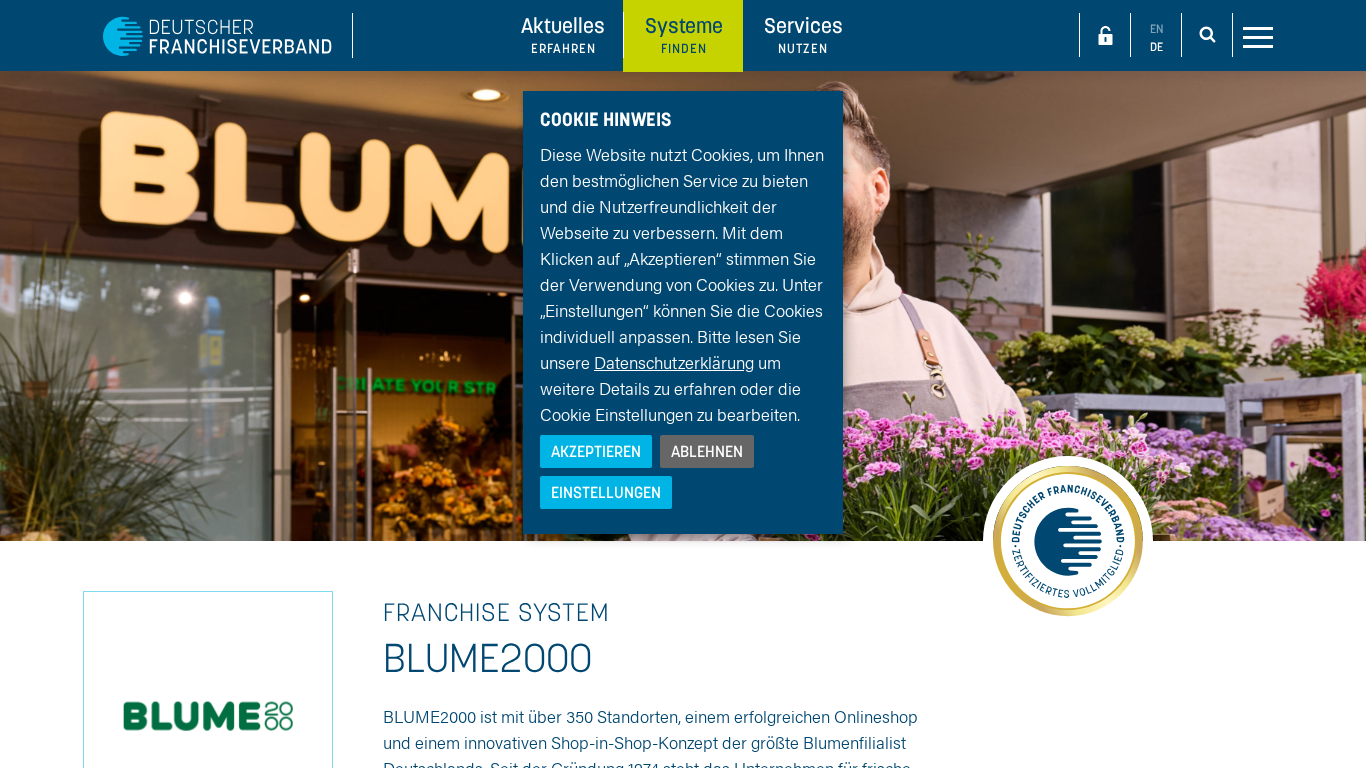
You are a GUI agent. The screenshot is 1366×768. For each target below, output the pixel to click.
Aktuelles (563, 34)
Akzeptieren (596, 451)
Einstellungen (606, 492)
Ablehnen (707, 451)
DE (1156, 46)
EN (1156, 28)
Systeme (684, 34)
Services (803, 34)
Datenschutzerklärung (674, 362)
